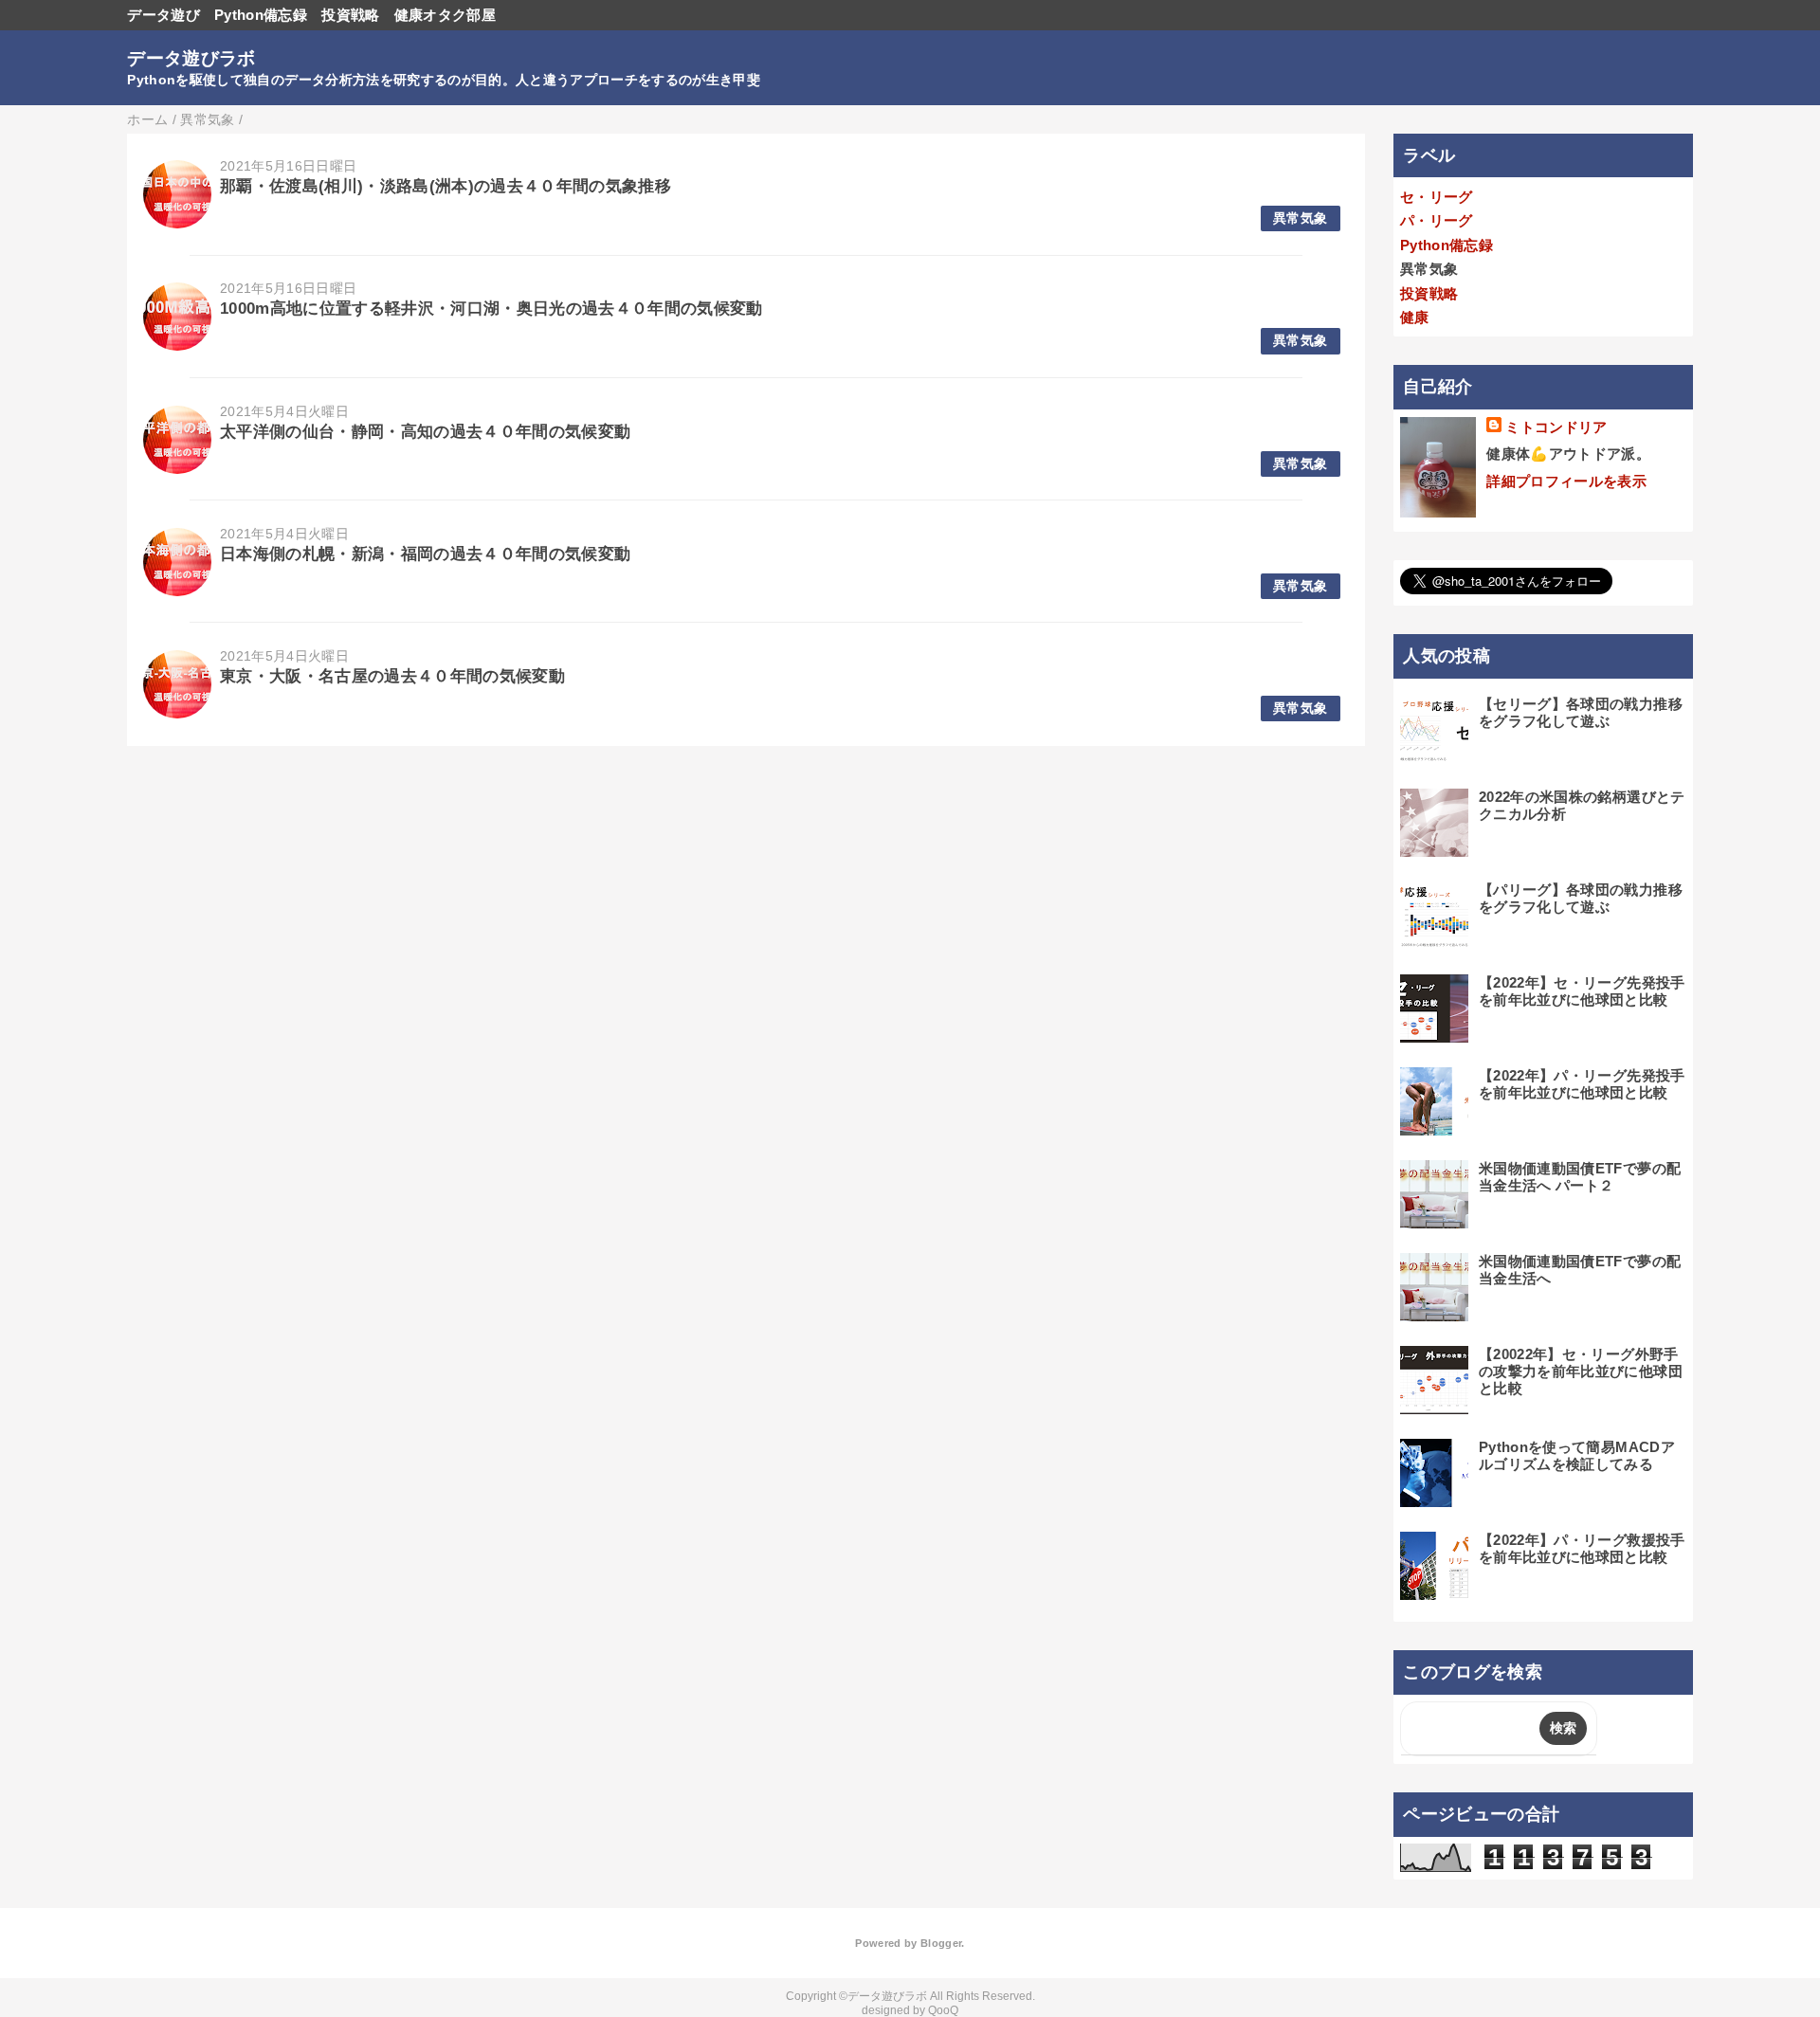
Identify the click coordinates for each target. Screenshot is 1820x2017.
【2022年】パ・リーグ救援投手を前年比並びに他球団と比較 (1582, 1548)
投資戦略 (350, 15)
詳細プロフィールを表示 (1566, 481)
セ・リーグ (1437, 197)
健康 (1415, 317)
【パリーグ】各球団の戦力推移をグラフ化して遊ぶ (1581, 898)
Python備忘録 (261, 15)
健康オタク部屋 (445, 15)
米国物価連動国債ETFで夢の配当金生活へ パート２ (1580, 1177)
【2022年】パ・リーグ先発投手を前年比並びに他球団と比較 (1582, 1084)
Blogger (941, 1943)
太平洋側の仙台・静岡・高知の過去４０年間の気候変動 (426, 432)
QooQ (943, 2010)
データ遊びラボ (191, 58)
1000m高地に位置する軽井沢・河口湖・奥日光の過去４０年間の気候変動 (491, 309)
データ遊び (164, 15)
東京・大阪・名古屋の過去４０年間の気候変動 (392, 676)
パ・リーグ (1437, 220)
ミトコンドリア (1556, 427)
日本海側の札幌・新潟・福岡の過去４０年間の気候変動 (426, 554)
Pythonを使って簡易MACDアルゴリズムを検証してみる (1577, 1455)
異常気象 (1300, 218)
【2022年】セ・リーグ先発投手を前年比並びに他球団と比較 (1582, 991)
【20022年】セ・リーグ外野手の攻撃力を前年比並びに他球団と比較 (1581, 1371)
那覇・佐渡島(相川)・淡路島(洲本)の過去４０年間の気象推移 (446, 186)
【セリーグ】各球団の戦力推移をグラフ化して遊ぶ (1581, 712)
